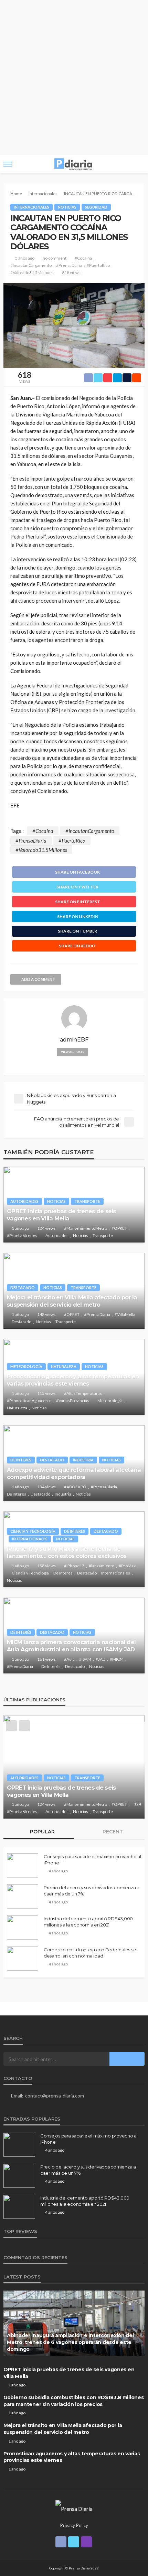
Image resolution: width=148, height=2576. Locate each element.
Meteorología (26, 1366)
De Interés (21, 1460)
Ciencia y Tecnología (33, 1531)
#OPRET (119, 1228)
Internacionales (31, 207)
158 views (46, 1566)
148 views (46, 1314)
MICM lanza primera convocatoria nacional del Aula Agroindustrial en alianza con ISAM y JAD (71, 1646)
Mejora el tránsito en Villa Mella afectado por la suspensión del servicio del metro (72, 1301)
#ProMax (127, 1566)
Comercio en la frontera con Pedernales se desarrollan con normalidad (90, 1953)
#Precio (14, 1804)
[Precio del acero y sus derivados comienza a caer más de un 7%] (23, 1896)
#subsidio (35, 1804)
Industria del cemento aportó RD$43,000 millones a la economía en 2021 (88, 1922)
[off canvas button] (8, 164)
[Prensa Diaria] (74, 2508)
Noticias (67, 207)
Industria (83, 1460)
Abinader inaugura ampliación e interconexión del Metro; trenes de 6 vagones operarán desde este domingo (70, 2342)
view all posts (72, 1052)
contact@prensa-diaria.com (55, 2096)
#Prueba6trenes (22, 1235)
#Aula (69, 1659)
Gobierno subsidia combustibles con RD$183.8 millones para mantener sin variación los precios (74, 1784)
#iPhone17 (74, 1566)
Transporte (87, 1201)
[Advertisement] (74, 78)
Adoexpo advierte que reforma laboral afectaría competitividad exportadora (74, 1473)
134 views (46, 1487)
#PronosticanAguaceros (29, 1401)
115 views (46, 1393)
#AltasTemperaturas (83, 1393)
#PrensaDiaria (69, 265)
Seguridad (96, 207)
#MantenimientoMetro (86, 1228)
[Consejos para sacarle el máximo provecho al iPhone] (23, 1865)
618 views (71, 273)
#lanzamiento (102, 1566)
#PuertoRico (98, 265)
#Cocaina (83, 258)
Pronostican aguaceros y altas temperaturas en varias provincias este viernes (73, 1380)
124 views (46, 1228)
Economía (88, 1770)
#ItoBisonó (107, 1797)
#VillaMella (125, 1314)
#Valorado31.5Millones (32, 273)
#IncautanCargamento (31, 265)
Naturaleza (64, 1366)
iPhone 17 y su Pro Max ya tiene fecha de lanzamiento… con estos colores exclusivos (67, 1552)
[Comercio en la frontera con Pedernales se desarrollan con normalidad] (23, 1959)
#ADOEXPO (75, 1487)
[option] (74, 1767)
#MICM (117, 1659)
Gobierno (117, 1770)
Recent (112, 1832)
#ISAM (85, 1659)
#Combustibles (78, 1797)
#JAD (101, 1659)
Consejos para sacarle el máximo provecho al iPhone (92, 1860)
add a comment (38, 979)
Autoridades (24, 1201)
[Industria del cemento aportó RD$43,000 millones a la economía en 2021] (23, 1928)
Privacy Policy (74, 2525)
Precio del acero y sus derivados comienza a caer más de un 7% (92, 1891)
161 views (46, 1659)
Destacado (23, 1287)
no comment (55, 258)
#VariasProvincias (73, 1401)
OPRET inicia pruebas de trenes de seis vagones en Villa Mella (61, 1215)
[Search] (139, 164)
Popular (42, 1832)
